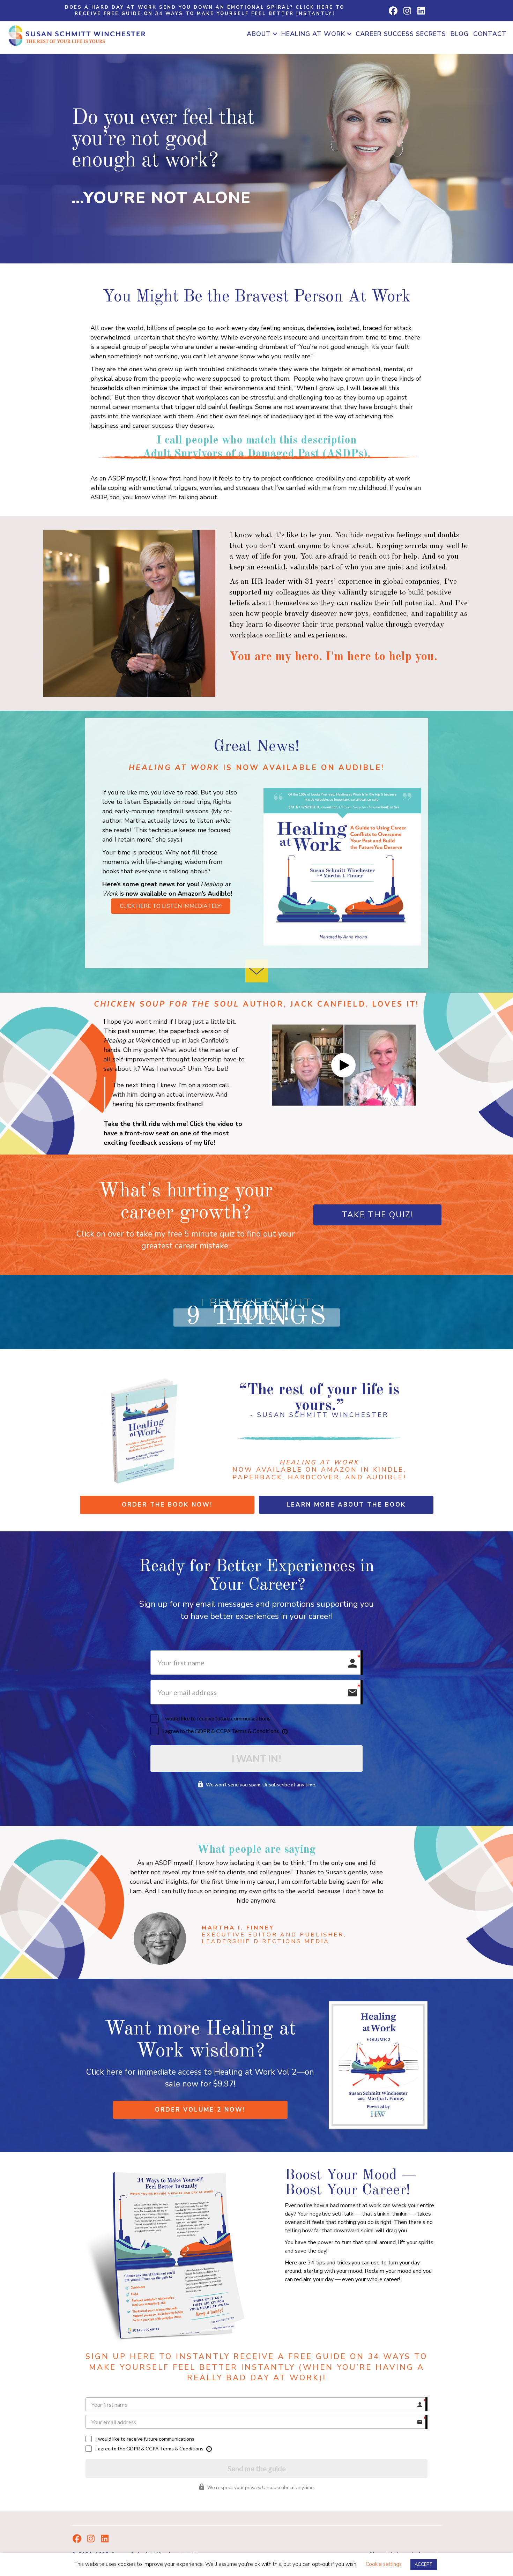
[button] (205, 10)
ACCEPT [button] (424, 2564)
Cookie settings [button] (384, 2564)
